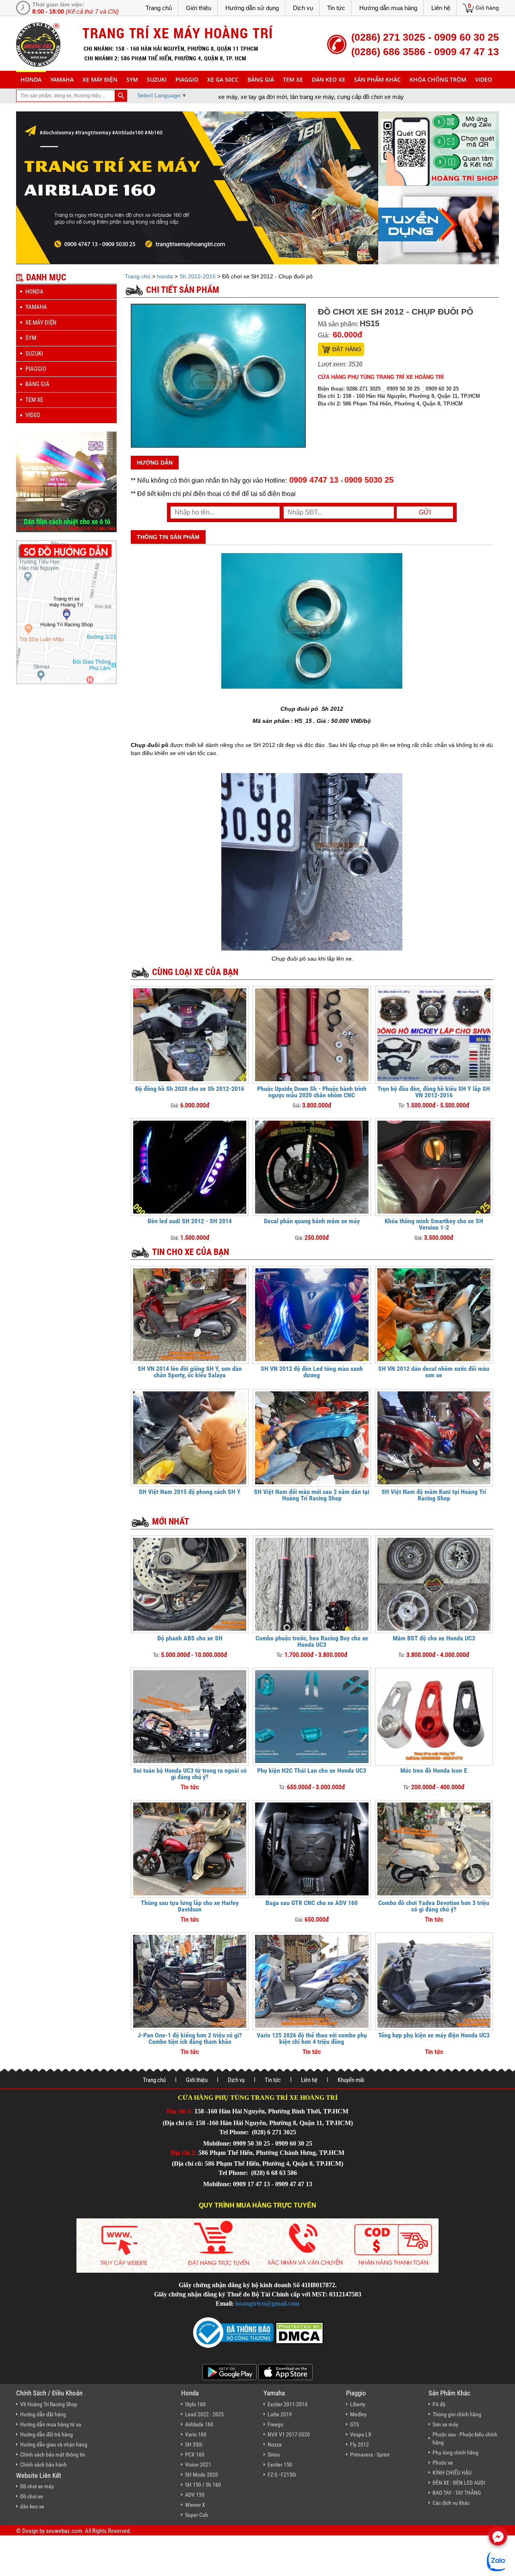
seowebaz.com (64, 2531)
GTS (354, 2424)
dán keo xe (329, 79)
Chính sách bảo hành (43, 2465)
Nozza (275, 2444)
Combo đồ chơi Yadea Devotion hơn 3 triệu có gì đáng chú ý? (434, 1906)
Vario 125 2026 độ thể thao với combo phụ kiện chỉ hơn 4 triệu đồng (312, 2038)
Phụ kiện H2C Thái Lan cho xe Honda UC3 (312, 1770)
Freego (275, 2424)
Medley (358, 2414)
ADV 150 (195, 2495)
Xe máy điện (100, 79)
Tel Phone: (235, 2132)
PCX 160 (195, 2455)
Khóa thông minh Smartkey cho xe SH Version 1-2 (434, 1224)
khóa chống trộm (438, 79)
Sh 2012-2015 (198, 276)
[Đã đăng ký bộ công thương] (233, 2332)
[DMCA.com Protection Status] (299, 2332)
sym (132, 79)
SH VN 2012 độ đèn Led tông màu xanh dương (312, 1372)
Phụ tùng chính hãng (455, 2453)
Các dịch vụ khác (451, 2503)
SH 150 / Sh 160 (203, 2485)
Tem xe (293, 79)
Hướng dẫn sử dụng (252, 8)
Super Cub (197, 2515)
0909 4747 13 (314, 480)
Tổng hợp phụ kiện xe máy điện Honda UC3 (434, 2035)
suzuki (157, 79)
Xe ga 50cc (223, 79)
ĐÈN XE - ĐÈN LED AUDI (459, 2483)
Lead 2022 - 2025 (204, 2414)
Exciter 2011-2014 (287, 2404)
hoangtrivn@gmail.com (267, 2303)
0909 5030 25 (369, 480)
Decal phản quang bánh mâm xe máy (312, 1221)
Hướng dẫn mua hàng (388, 8)
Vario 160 (196, 2434)
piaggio (187, 79)
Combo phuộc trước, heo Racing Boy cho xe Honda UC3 (312, 1641)
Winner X (195, 2505)
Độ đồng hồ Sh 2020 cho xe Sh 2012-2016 (190, 1089)
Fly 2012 (359, 2444)
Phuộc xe (443, 2463)
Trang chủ (159, 8)
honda (31, 79)
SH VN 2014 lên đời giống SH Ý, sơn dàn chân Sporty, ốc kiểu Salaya (190, 1372)
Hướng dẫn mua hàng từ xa (51, 2424)
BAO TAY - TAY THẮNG (457, 2493)
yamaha (62, 79)
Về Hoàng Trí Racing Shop (49, 2404)
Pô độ (439, 2404)
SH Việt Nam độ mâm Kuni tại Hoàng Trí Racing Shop (434, 1495)
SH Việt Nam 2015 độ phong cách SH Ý (190, 1492)
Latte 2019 (280, 2414)
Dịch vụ (303, 8)
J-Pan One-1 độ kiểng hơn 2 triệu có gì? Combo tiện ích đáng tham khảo (190, 2038)
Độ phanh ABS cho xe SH (190, 1638)
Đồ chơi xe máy (37, 2486)
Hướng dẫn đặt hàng (43, 2414)
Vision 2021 (198, 2465)
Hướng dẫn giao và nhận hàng (54, 2444)
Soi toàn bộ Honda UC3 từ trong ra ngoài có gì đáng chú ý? (190, 1774)
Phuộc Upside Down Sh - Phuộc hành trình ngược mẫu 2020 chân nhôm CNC (312, 1092)
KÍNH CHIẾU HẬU (452, 2473)
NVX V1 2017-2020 (289, 2434)
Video (484, 79)
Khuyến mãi (351, 2080)
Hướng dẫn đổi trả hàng (46, 2434)
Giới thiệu (199, 8)
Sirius (274, 2455)
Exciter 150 (280, 2465)
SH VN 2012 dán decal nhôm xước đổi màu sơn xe (434, 1372)
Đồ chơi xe (32, 2496)
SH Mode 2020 (202, 2475)
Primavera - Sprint (370, 2455)
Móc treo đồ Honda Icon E (434, 1770)
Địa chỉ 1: (180, 2111)
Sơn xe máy (445, 2424)
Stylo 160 (195, 2404)
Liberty (358, 2404)
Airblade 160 (199, 2424)
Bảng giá (261, 79)
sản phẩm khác (377, 79)
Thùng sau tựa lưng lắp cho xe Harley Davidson (190, 1906)
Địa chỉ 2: (184, 2153)
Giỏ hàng (487, 8)
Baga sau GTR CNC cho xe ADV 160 (312, 1903)
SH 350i (194, 2444)
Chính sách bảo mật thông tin (53, 2455)
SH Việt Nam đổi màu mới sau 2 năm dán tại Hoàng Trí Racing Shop (312, 1495)
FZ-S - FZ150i (282, 2475)
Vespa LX (361, 2434)
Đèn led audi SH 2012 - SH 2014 (190, 1221)
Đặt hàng (347, 349)
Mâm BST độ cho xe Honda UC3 (434, 1638)
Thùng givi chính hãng (457, 2414)
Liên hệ (441, 8)
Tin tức (336, 8)
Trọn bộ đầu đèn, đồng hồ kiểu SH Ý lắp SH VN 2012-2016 (434, 1092)
